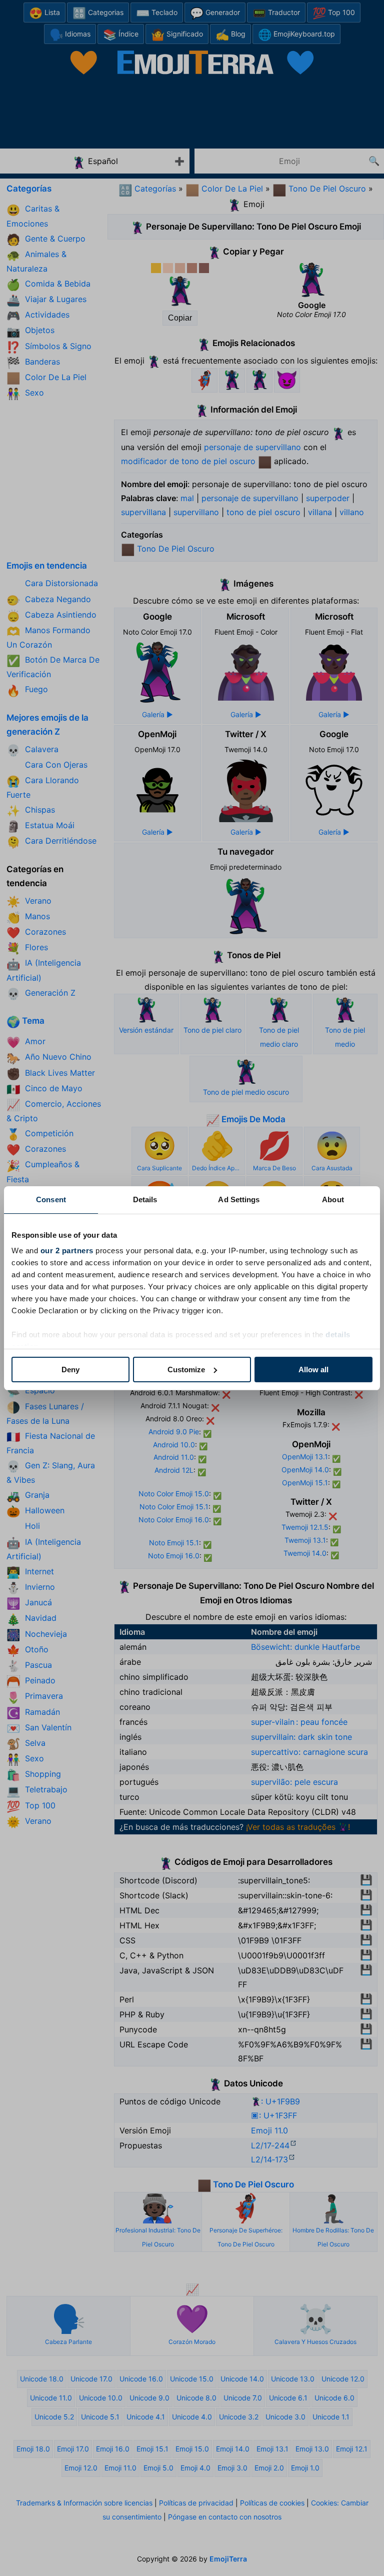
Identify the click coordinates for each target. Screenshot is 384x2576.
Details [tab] (145, 1199)
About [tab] (333, 1199)
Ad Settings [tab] (239, 1199)
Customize (186, 1370)
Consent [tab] (51, 1199)
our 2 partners (67, 1250)
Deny (70, 1370)
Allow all (313, 1370)
